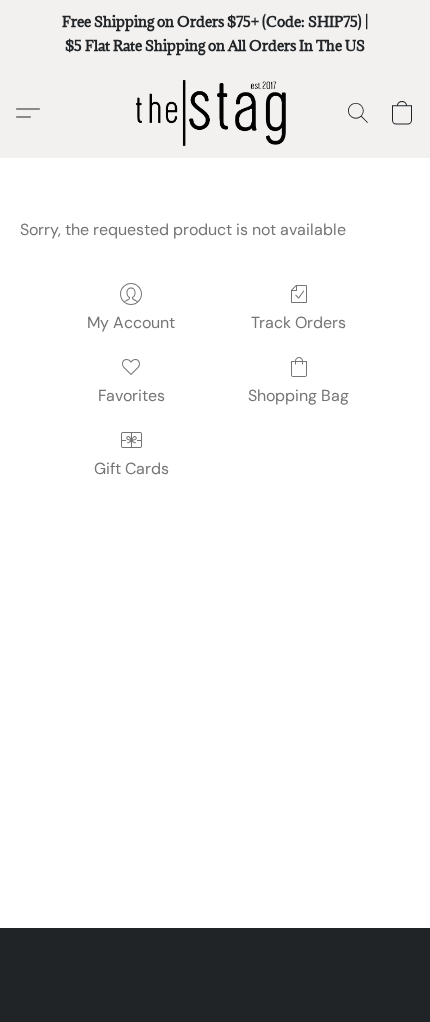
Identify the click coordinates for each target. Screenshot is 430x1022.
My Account (131, 322)
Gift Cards (131, 468)
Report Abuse (215, 972)
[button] (215, 113)
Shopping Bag (298, 395)
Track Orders (298, 322)
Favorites (131, 395)
